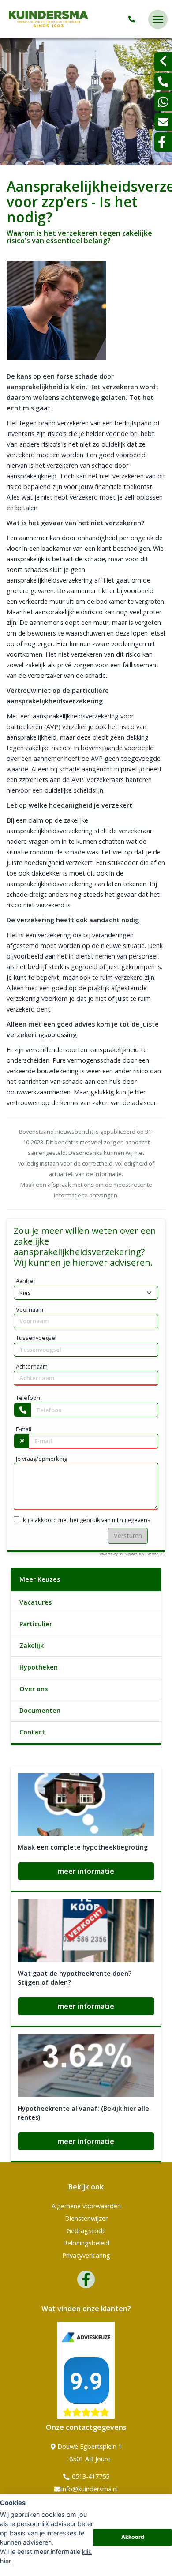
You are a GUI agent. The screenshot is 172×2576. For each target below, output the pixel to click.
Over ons (34, 1689)
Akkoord (133, 2537)
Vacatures (36, 1602)
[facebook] (163, 142)
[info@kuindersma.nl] (163, 122)
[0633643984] (163, 102)
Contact (32, 1732)
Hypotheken (39, 1667)
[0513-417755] (133, 19)
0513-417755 (90, 2476)
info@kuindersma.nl (90, 2489)
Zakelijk (32, 1645)
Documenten (40, 1710)
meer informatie (86, 1871)
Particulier (36, 1624)
